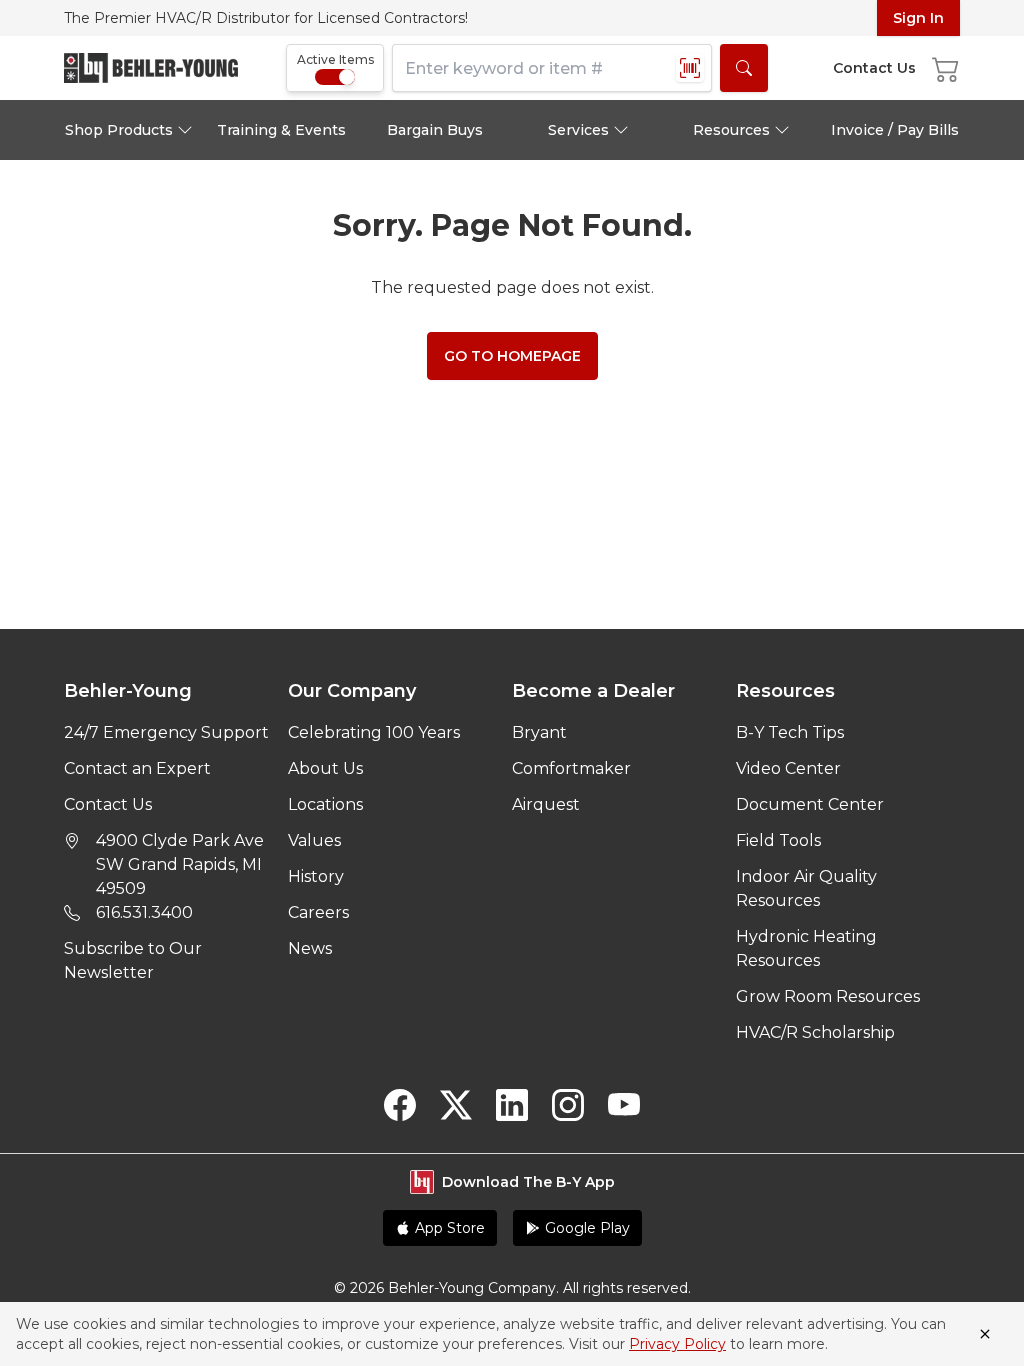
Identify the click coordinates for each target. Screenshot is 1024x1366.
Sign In (918, 18)
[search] (744, 68)
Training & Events (281, 130)
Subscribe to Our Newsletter (133, 960)
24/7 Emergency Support (166, 732)
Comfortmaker (571, 768)
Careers (318, 912)
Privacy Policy (677, 1344)
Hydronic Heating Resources (806, 948)
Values (314, 840)
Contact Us (108, 804)
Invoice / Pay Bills (895, 130)
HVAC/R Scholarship (815, 1032)
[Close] (985, 1334)
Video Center (788, 768)
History (316, 876)
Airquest (546, 804)
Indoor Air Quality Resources (806, 888)
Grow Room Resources (828, 996)
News (310, 948)
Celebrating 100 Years (374, 732)
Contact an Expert (137, 768)
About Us (325, 768)
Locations (325, 804)
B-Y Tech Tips (790, 732)
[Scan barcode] (690, 68)
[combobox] (552, 68)
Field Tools (778, 840)
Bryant (539, 732)
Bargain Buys (435, 130)
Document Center (810, 804)
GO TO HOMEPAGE (512, 356)
